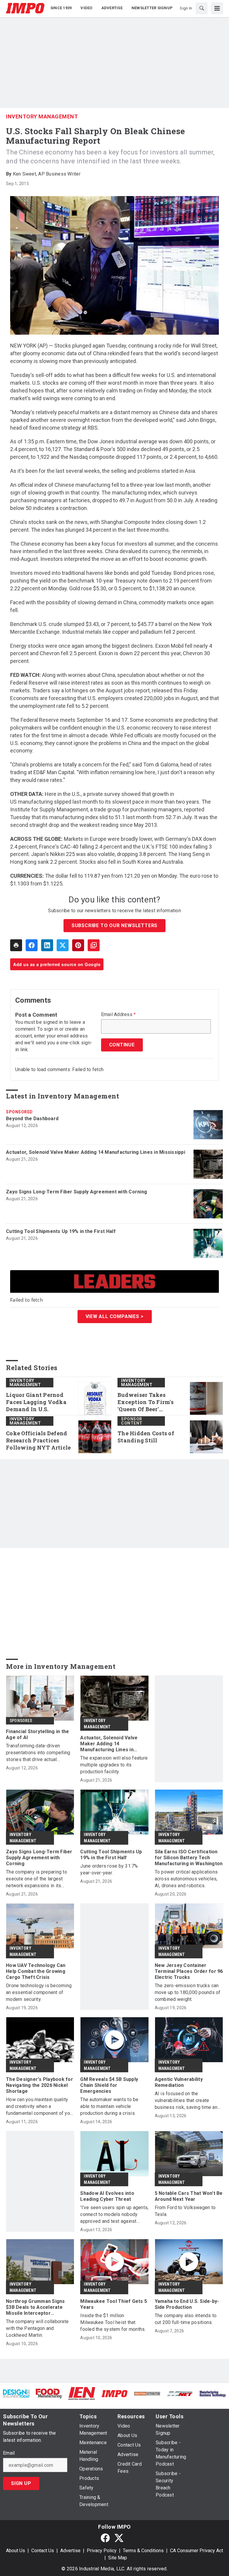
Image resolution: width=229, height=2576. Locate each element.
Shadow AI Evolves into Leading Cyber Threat (107, 2196)
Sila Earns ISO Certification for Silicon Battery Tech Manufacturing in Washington (189, 1858)
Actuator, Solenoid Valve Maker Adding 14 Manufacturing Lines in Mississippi (96, 1152)
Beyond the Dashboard (32, 1119)
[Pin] (78, 945)
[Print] (16, 945)
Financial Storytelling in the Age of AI (37, 1734)
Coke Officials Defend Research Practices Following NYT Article (38, 1440)
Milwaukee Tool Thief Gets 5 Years (114, 2304)
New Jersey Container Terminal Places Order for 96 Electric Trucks (189, 1971)
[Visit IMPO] (114, 2393)
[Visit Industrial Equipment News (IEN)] (82, 2393)
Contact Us (43, 2551)
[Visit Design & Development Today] (16, 2393)
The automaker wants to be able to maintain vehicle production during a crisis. (109, 2106)
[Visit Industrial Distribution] (147, 2393)
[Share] (32, 945)
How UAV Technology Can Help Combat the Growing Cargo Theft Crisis (36, 1971)
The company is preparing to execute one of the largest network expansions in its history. (37, 1879)
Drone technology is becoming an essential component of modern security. (39, 1992)
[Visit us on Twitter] (119, 2538)
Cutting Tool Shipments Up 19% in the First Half (61, 1231)
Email (9, 2453)
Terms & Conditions (143, 2551)
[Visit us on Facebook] (105, 2538)
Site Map (118, 2558)
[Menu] (217, 8)
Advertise (70, 2551)
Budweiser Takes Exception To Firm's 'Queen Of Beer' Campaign (146, 1402)
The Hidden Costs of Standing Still (146, 1437)
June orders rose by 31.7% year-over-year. (109, 1869)
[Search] (202, 8)
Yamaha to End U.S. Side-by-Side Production (187, 2304)
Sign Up (21, 2483)
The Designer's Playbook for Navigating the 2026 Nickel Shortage (40, 2085)
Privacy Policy (102, 2551)
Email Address (119, 1015)
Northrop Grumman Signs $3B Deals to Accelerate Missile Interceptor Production (35, 2307)
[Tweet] (63, 945)
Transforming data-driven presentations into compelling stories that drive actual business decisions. (38, 1753)
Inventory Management (42, 116)
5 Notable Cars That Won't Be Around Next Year (189, 2196)
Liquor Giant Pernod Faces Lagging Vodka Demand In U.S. (36, 1402)
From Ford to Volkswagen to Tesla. (185, 2211)
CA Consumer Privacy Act (196, 2551)
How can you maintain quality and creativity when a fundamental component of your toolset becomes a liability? (40, 2107)
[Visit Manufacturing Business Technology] (213, 2393)
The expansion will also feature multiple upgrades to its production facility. (114, 1765)
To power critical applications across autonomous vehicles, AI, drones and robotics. (186, 1879)
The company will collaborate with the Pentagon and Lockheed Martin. (37, 2328)
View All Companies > (115, 1316)
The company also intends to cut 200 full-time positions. (186, 2319)
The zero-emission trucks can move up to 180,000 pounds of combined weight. (188, 1992)
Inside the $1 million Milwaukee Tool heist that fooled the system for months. (113, 2322)
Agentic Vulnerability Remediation (179, 2082)
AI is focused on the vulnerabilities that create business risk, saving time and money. (188, 2101)
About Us (16, 2551)
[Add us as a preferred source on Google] (94, 945)
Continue (122, 1045)
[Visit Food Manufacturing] (49, 2393)
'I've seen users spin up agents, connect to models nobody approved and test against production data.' (114, 2215)
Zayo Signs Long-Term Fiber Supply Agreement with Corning (76, 1192)
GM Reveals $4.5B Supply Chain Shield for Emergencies (109, 2085)
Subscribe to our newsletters (114, 925)
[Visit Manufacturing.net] (180, 2393)
